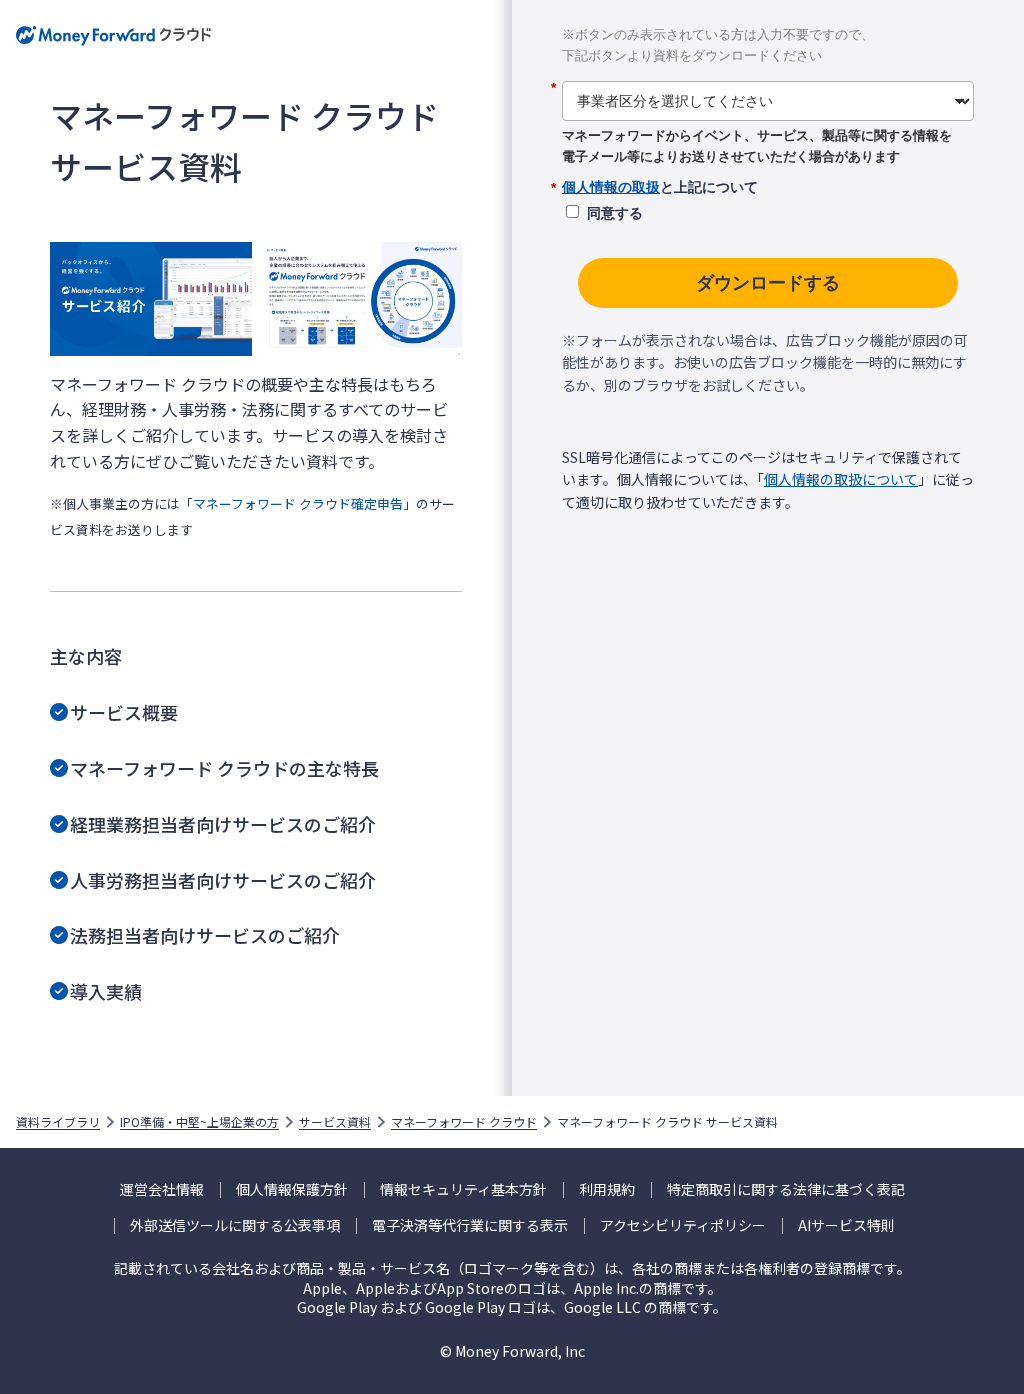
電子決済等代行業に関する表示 (470, 1225)
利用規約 (607, 1189)
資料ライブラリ (58, 1122)
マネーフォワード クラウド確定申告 (298, 503)
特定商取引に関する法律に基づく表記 (786, 1189)
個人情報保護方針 (292, 1189)
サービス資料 (335, 1122)
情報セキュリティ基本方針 (463, 1189)
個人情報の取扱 (611, 187)
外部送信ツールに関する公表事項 (235, 1225)
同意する (615, 213)
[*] (768, 74)
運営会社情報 (162, 1189)
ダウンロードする (768, 283)
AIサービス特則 (846, 1225)
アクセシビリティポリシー (683, 1225)
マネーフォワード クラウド (464, 1122)
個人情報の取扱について (841, 479)
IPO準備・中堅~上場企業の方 (199, 1122)
